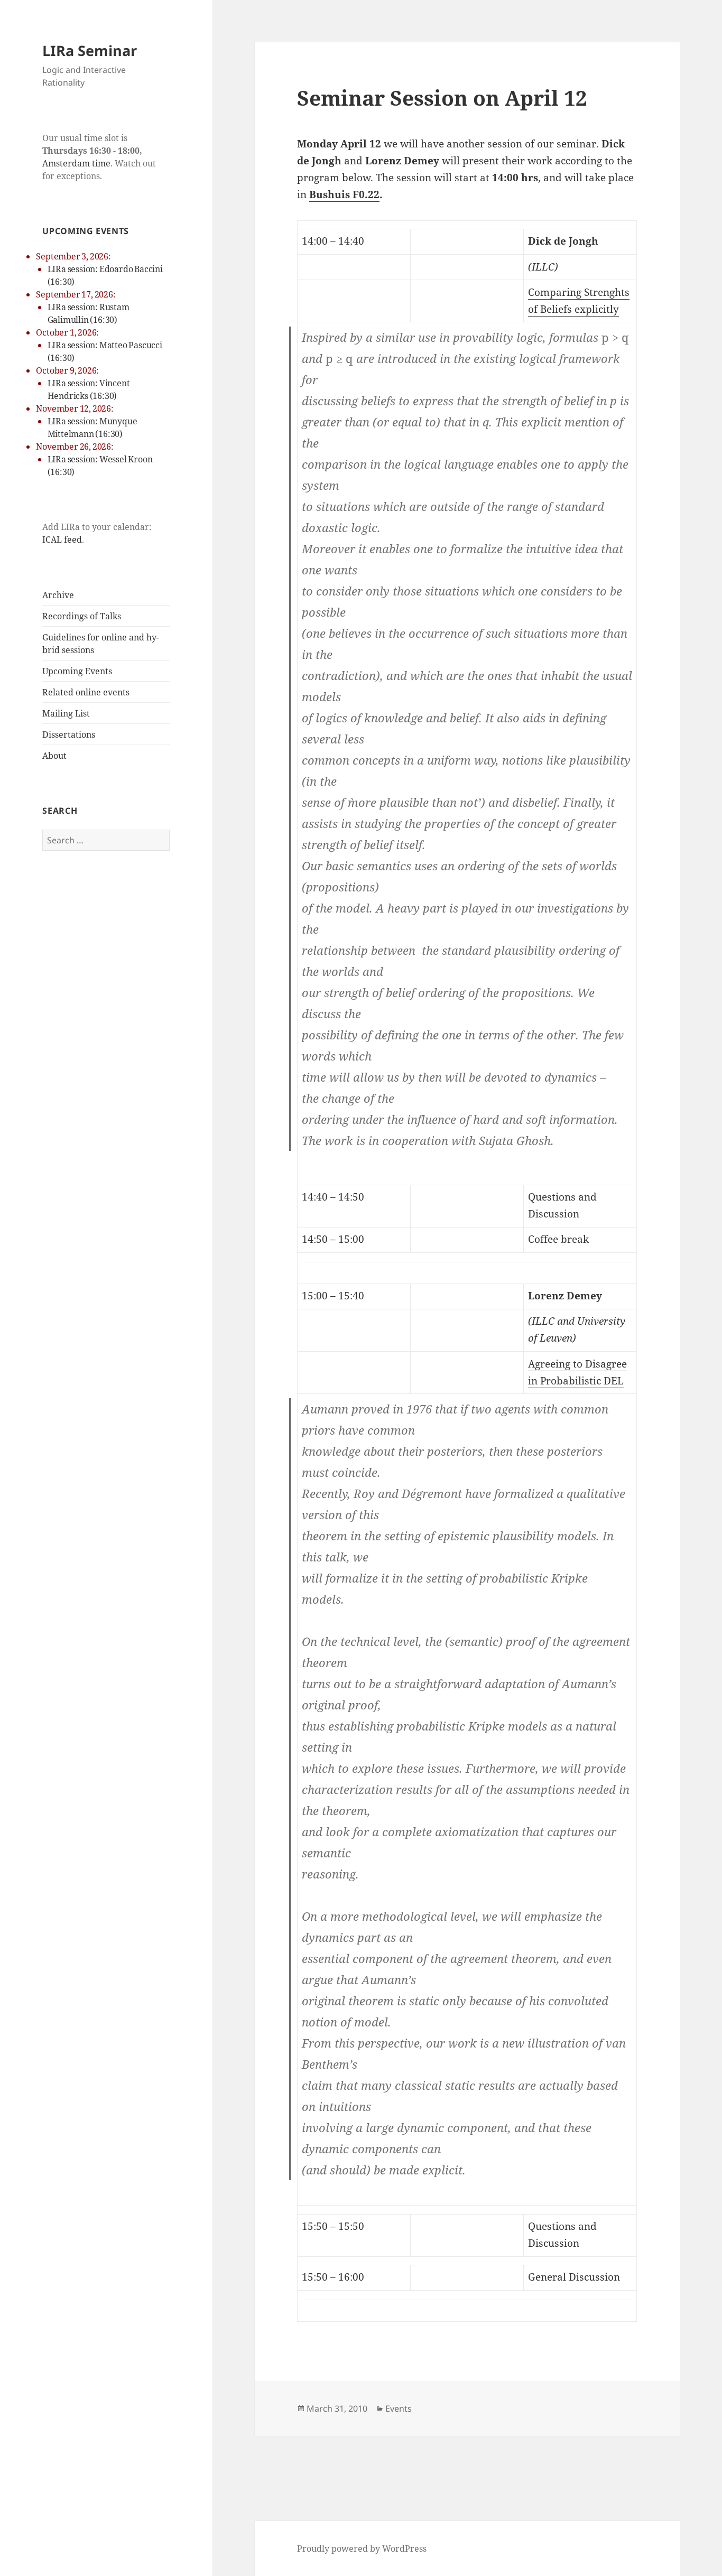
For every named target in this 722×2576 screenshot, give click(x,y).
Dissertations (69, 734)
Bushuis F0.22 (344, 194)
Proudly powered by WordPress (362, 2549)
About (54, 756)
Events (399, 2408)
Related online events (86, 692)
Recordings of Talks (82, 616)
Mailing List (66, 713)
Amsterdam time (76, 163)
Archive (58, 595)
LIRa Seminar (90, 50)
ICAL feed (62, 540)
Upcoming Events (77, 671)
